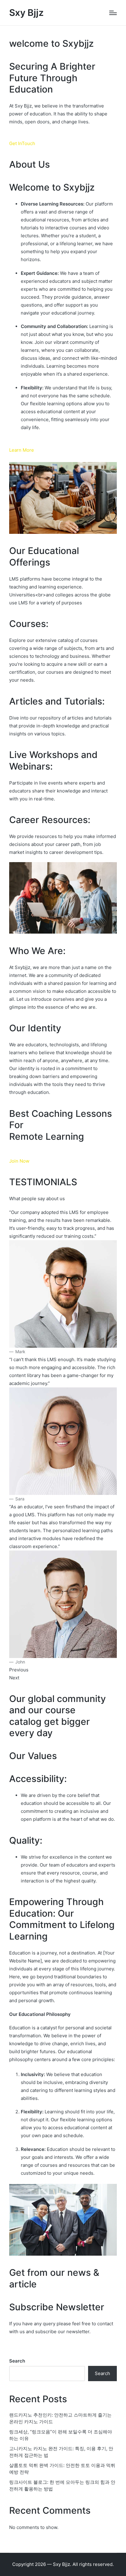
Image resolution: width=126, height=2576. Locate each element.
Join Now (19, 1161)
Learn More (22, 450)
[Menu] (113, 13)
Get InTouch (22, 143)
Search (17, 2361)
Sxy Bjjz (26, 13)
